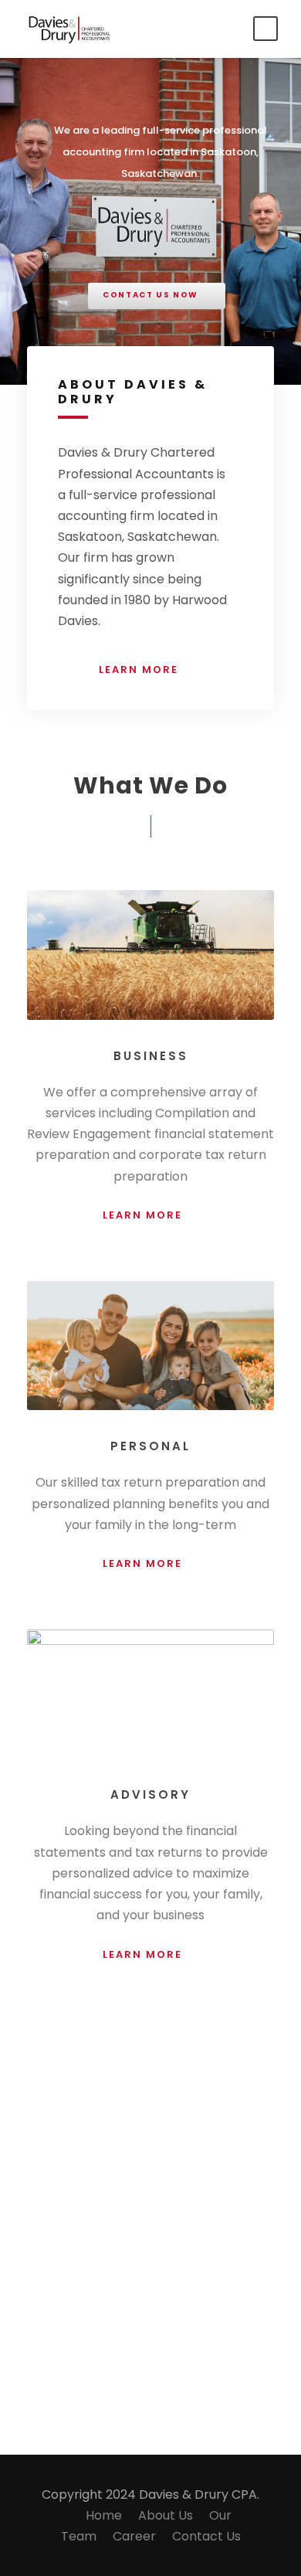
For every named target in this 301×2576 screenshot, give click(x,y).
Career (134, 2536)
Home (104, 2515)
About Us (166, 2515)
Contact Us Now (150, 295)
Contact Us (206, 2536)
